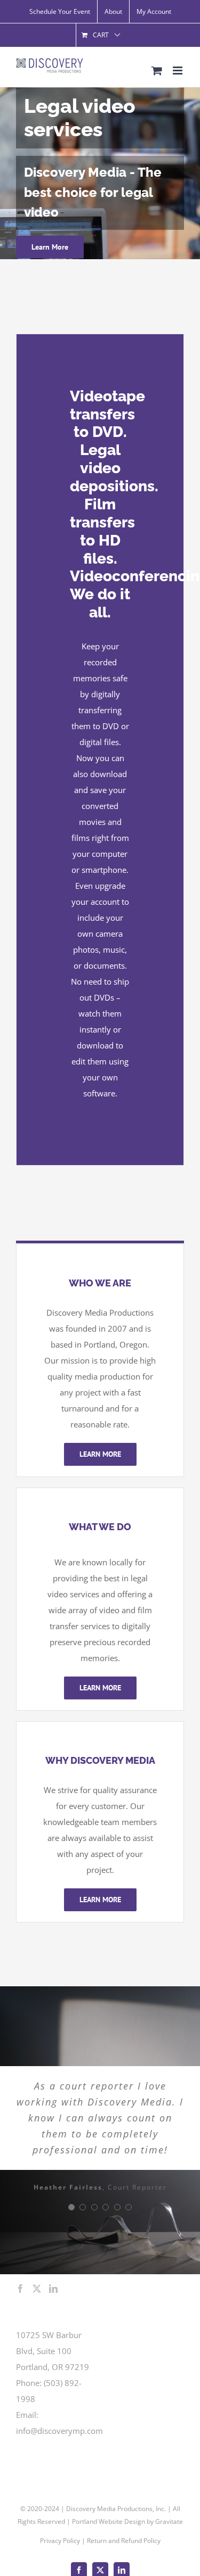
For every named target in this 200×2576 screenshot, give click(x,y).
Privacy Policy (60, 2541)
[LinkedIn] (53, 2289)
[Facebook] (20, 2289)
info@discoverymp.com (59, 2431)
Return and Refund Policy (124, 2541)
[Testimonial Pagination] (71, 2207)
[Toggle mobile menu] (178, 71)
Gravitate (169, 2521)
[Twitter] (37, 2289)
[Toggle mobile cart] (157, 71)
